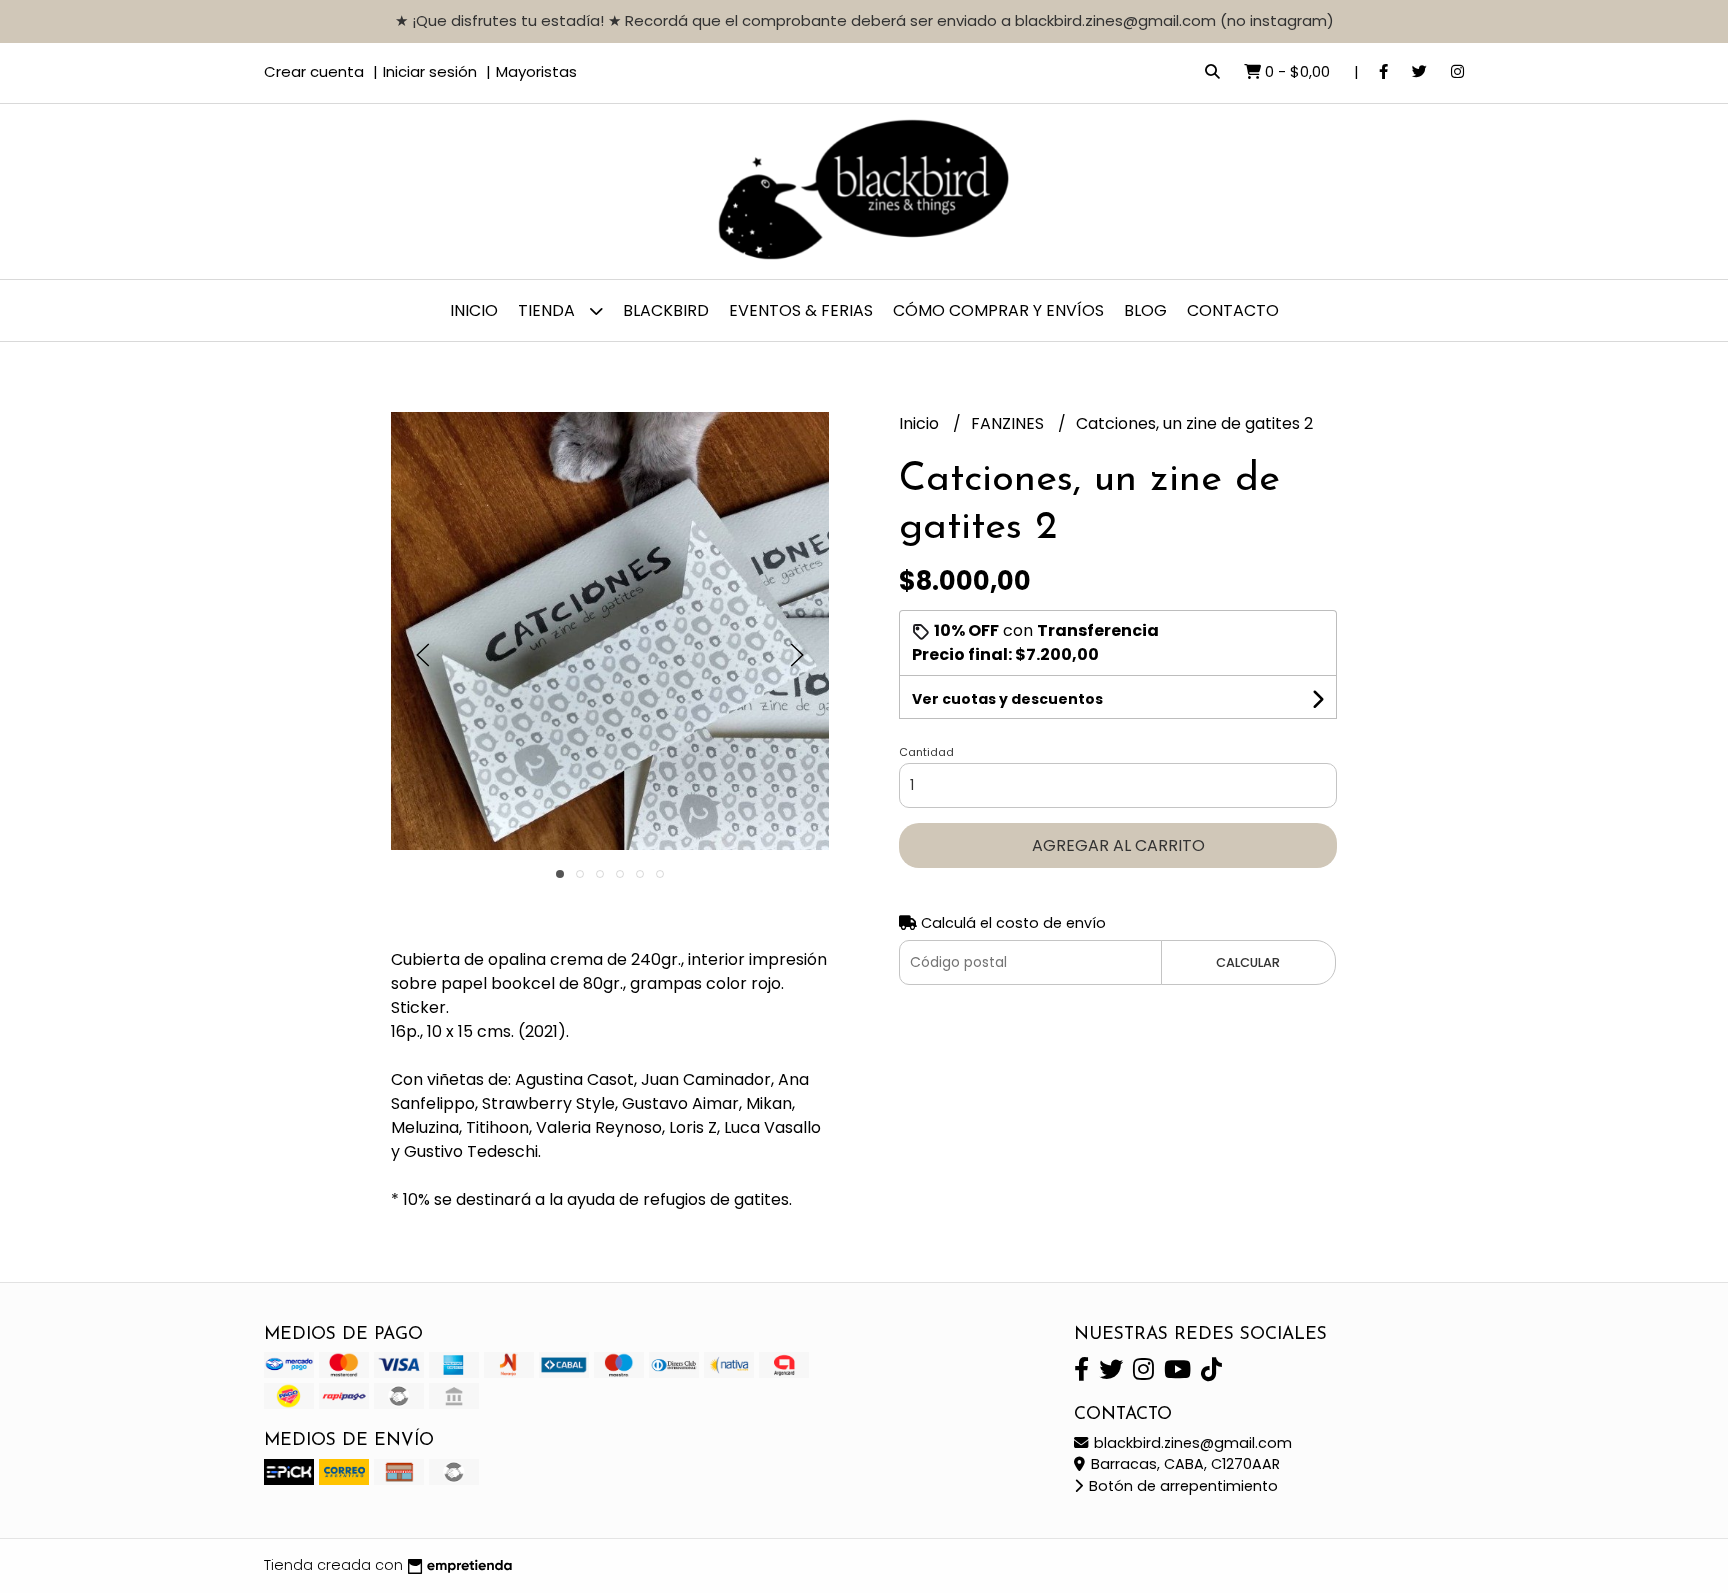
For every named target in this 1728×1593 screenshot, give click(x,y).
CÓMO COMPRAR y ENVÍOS (998, 310)
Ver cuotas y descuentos (1007, 699)
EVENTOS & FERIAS (801, 310)
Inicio (474, 310)
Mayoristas (536, 71)
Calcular (1248, 962)
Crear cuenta (314, 71)
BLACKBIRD (666, 310)
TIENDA (548, 310)
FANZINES (1009, 423)
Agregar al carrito (1118, 845)
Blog (1145, 310)
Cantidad (926, 752)
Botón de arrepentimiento (1181, 1486)
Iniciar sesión (430, 71)
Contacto (1233, 310)
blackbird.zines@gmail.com (1191, 1443)
